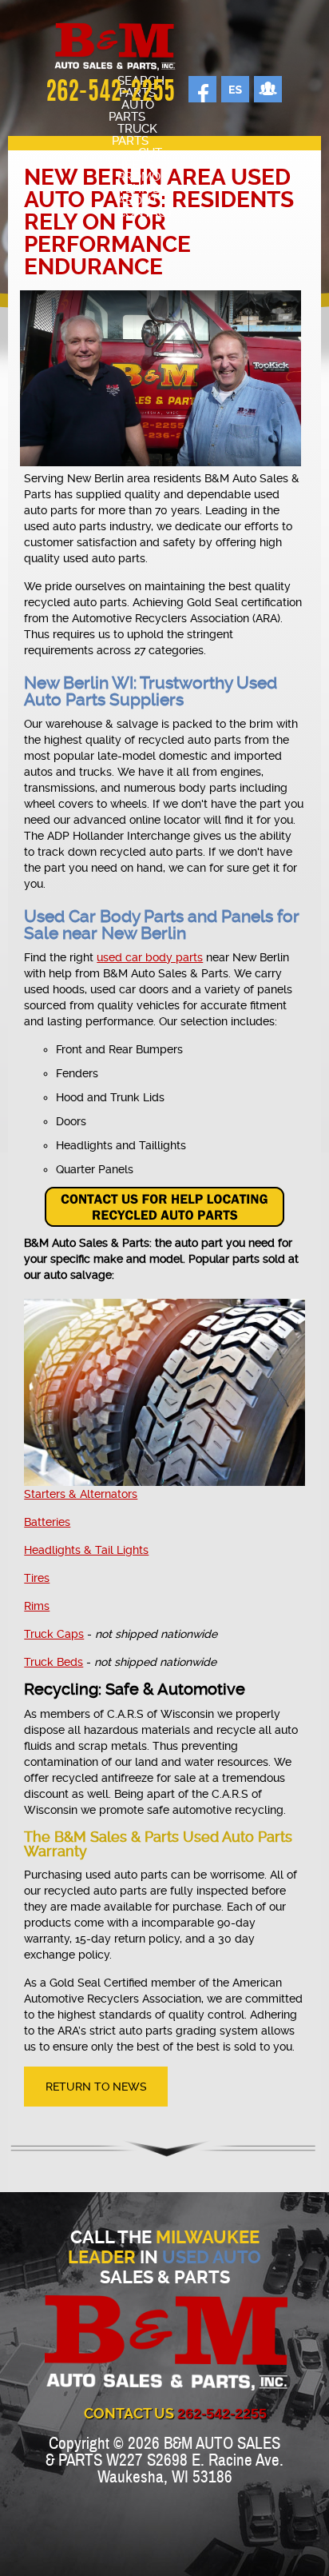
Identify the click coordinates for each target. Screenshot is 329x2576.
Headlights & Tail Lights (86, 1550)
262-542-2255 (110, 93)
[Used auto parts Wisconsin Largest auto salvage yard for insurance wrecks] (115, 48)
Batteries (47, 1522)
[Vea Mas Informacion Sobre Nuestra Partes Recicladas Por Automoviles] (230, 89)
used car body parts (150, 957)
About (138, 201)
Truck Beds (54, 1662)
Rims (37, 1606)
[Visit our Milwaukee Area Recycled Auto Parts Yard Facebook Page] (197, 89)
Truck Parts (135, 135)
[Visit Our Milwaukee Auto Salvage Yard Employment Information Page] (262, 89)
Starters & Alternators (81, 1494)
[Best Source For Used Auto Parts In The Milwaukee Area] (146, 2344)
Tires (37, 1578)
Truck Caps (54, 1634)
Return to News (96, 2087)
